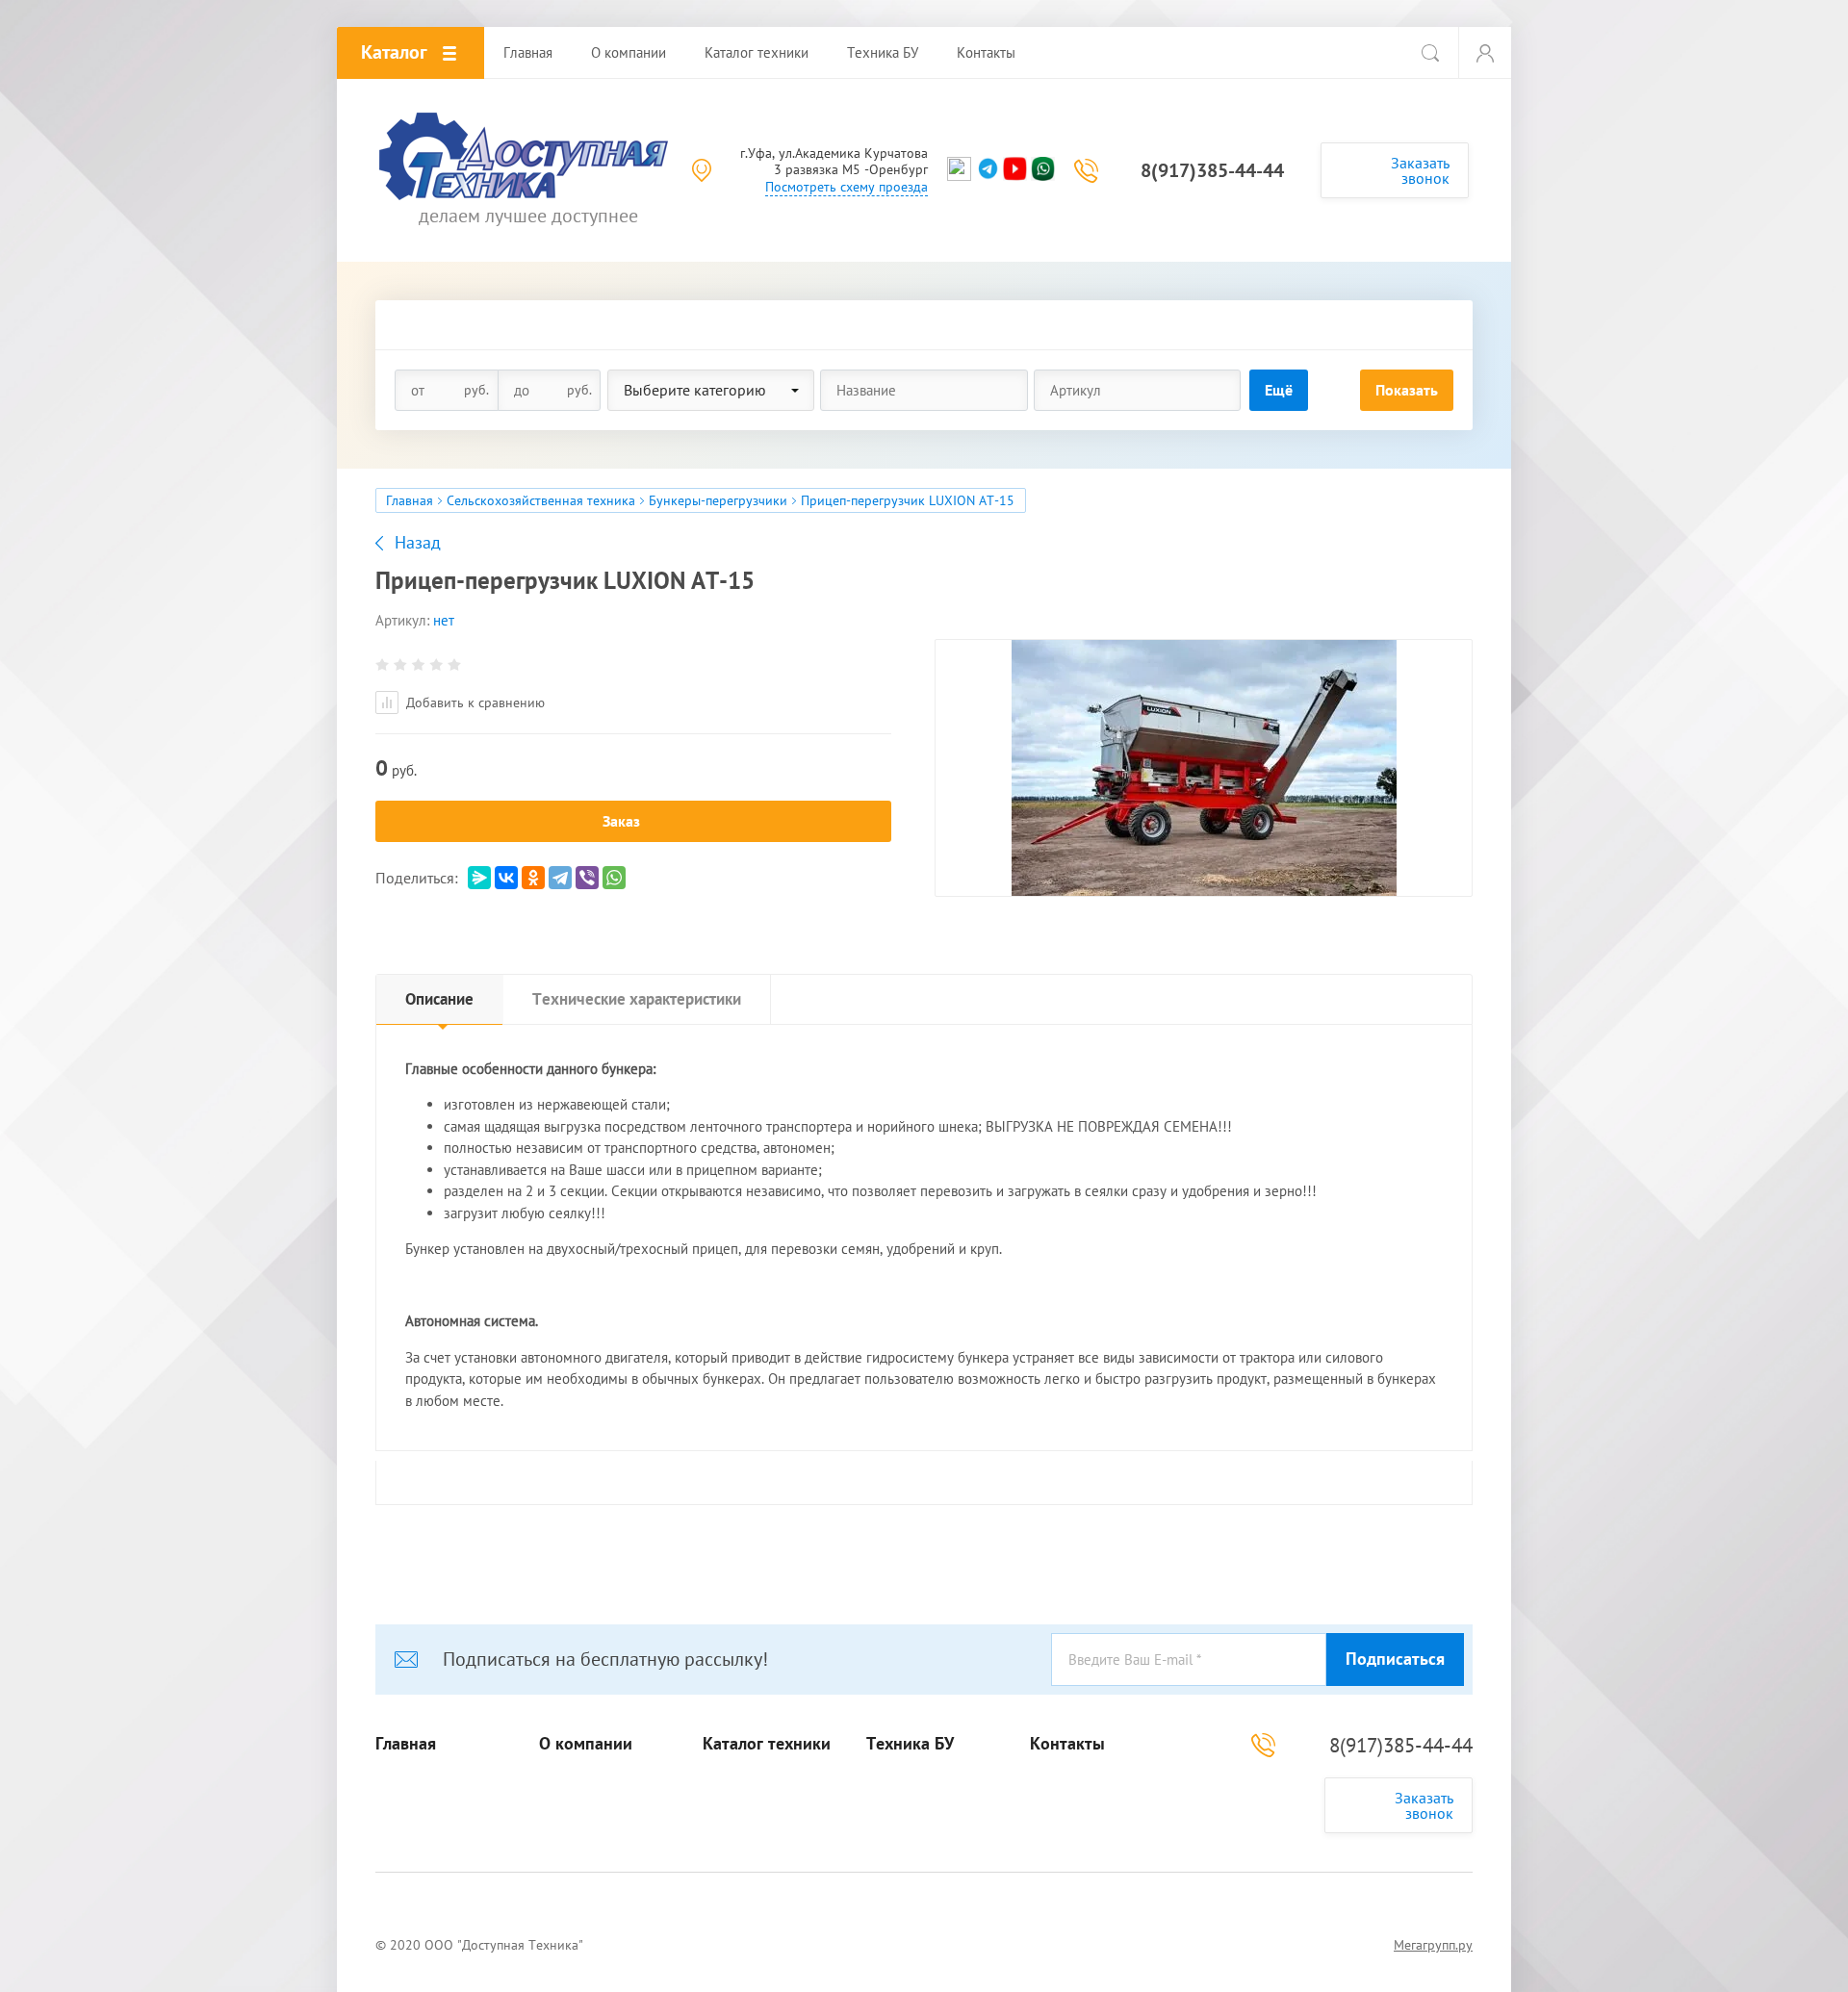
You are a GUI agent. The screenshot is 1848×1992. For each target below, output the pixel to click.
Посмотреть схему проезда (847, 187)
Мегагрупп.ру (1433, 1945)
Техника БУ (910, 1744)
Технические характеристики (637, 999)
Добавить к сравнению (474, 702)
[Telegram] (560, 878)
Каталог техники (767, 1744)
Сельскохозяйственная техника (541, 500)
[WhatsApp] (614, 878)
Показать (1407, 390)
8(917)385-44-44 (1212, 170)
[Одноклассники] (533, 878)
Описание (439, 999)
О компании (586, 1744)
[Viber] (587, 878)
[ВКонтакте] (506, 878)
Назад (418, 543)
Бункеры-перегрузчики (718, 500)
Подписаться (1395, 1659)
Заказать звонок (1420, 170)
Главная (410, 500)
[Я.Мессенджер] (479, 878)
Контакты (1067, 1744)
